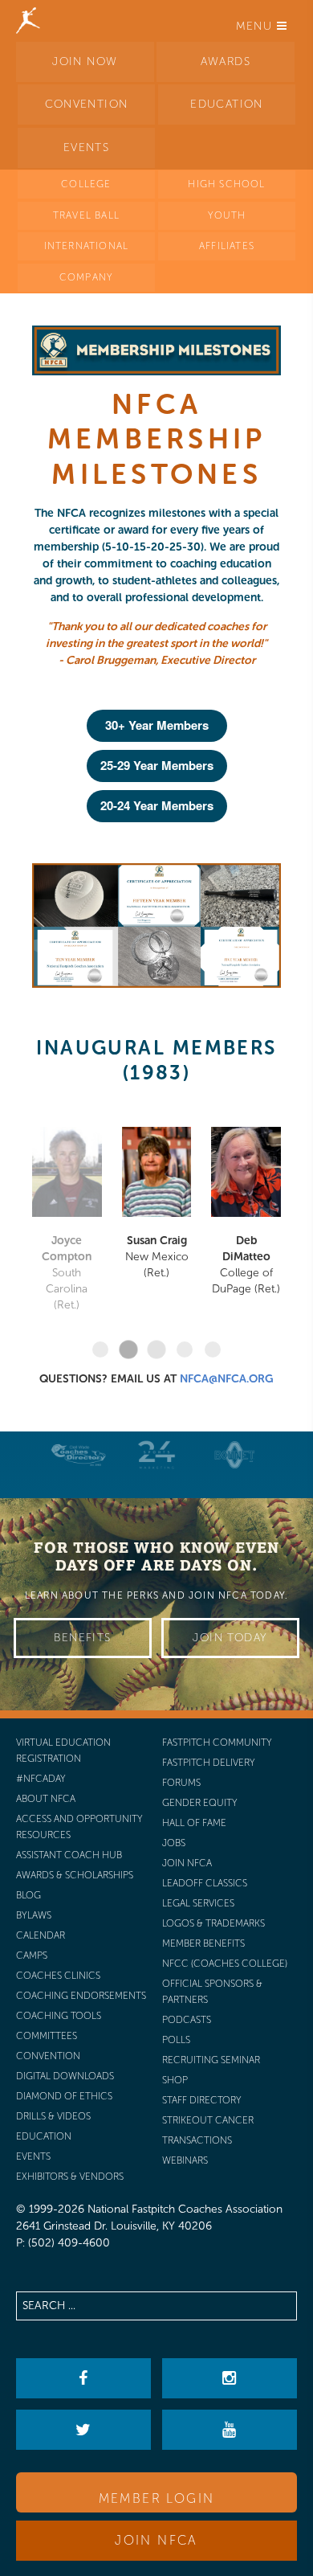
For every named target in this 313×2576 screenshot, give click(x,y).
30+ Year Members (157, 725)
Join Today (230, 1638)
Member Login (157, 2498)
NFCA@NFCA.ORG (227, 1379)
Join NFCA (156, 2540)
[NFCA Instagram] (229, 2378)
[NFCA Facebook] (83, 2378)
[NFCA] (28, 20)
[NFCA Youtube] (229, 2430)
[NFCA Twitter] (83, 2430)
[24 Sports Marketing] (156, 1455)
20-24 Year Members (157, 805)
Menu (256, 26)
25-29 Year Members (157, 765)
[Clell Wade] (79, 1455)
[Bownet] (235, 1455)
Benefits (82, 1638)
